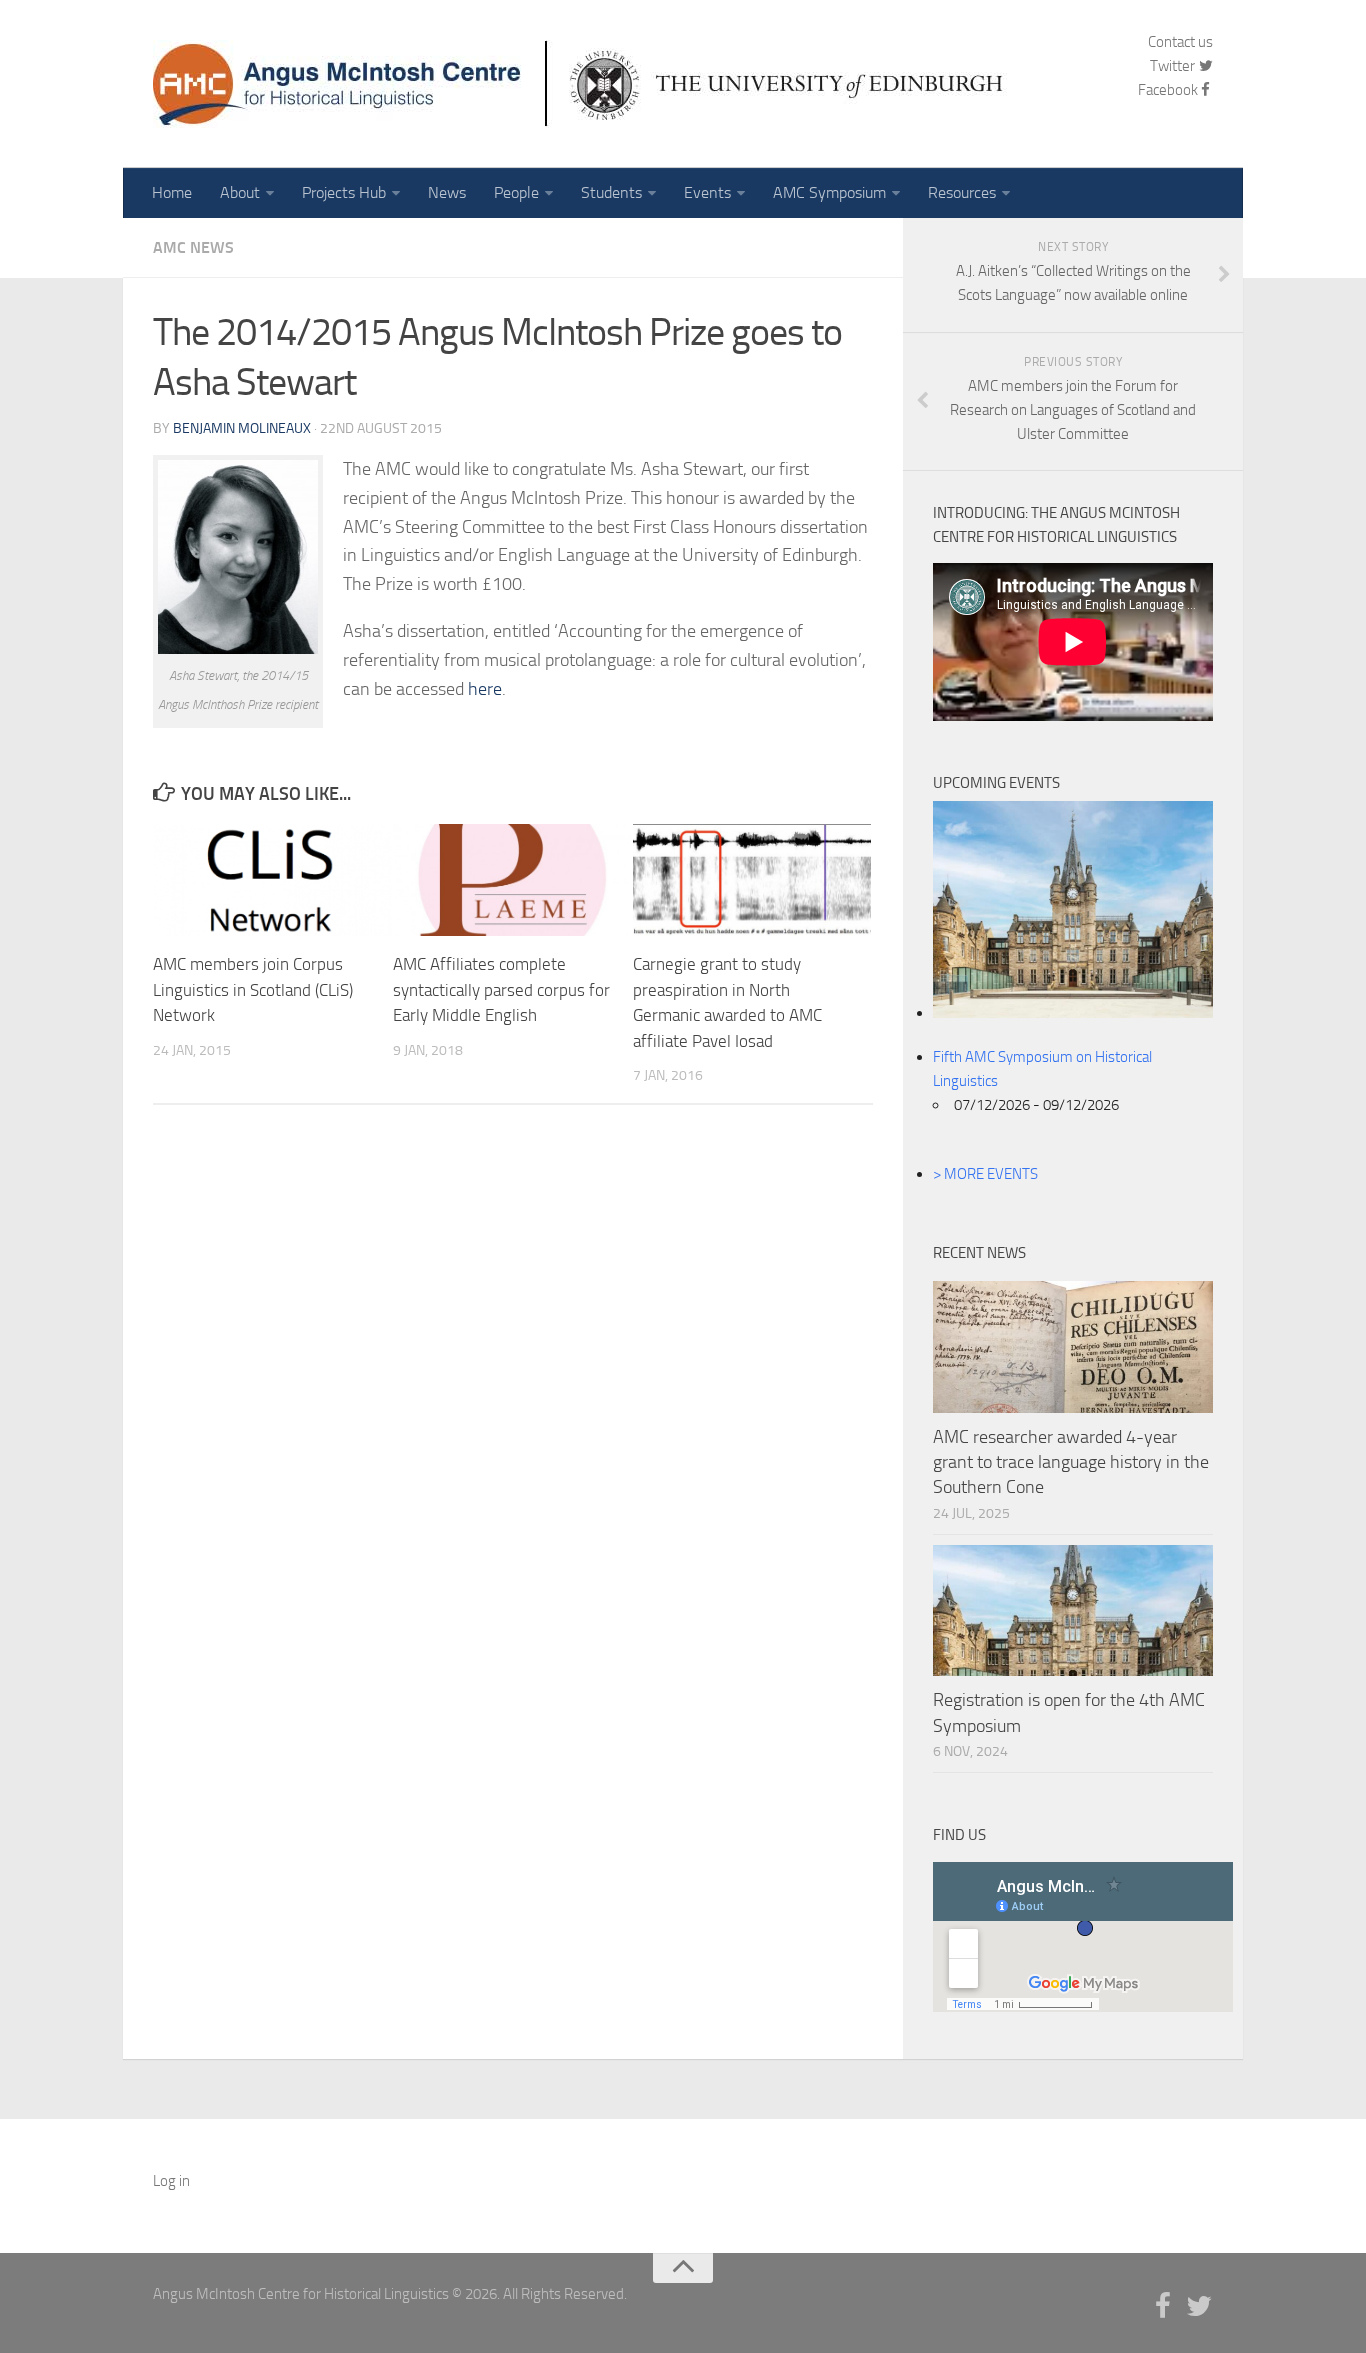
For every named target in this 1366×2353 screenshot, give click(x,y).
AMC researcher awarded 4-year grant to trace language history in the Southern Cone (1071, 1462)
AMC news (193, 247)
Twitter (1174, 66)
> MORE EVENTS (985, 1174)
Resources (962, 192)
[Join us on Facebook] (1163, 2307)
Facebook (1168, 90)
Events (707, 192)
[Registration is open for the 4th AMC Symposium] (1073, 1611)
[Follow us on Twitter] (1199, 2307)
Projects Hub (344, 192)
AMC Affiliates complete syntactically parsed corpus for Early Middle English (501, 989)
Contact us (1180, 42)
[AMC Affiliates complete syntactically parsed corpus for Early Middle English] (512, 880)
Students (611, 192)
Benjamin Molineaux (242, 428)
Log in (171, 2181)
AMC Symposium (829, 192)
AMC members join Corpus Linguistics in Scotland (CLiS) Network (253, 989)
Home (172, 192)
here (485, 689)
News (447, 192)
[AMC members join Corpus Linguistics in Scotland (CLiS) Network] (272, 880)
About (240, 192)
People (516, 192)
